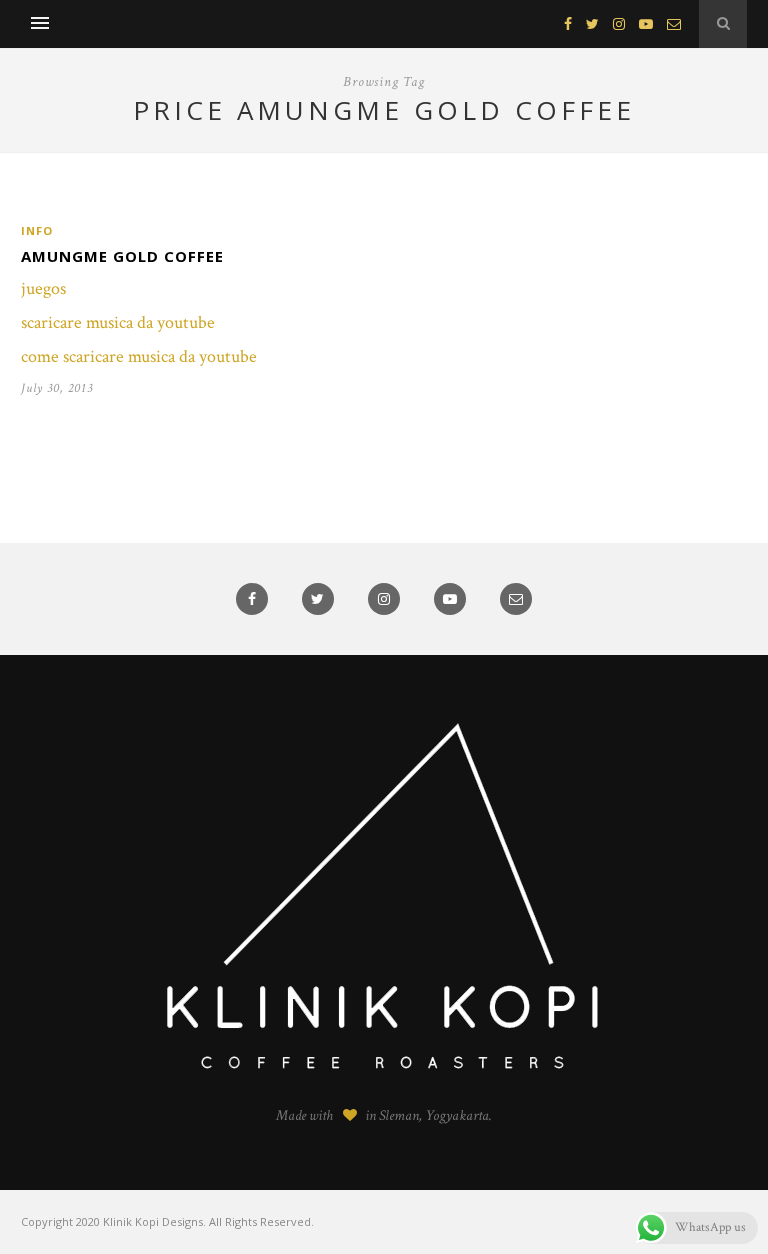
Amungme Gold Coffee (122, 256)
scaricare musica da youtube (118, 322)
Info (37, 230)
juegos (43, 288)
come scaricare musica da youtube (139, 356)
